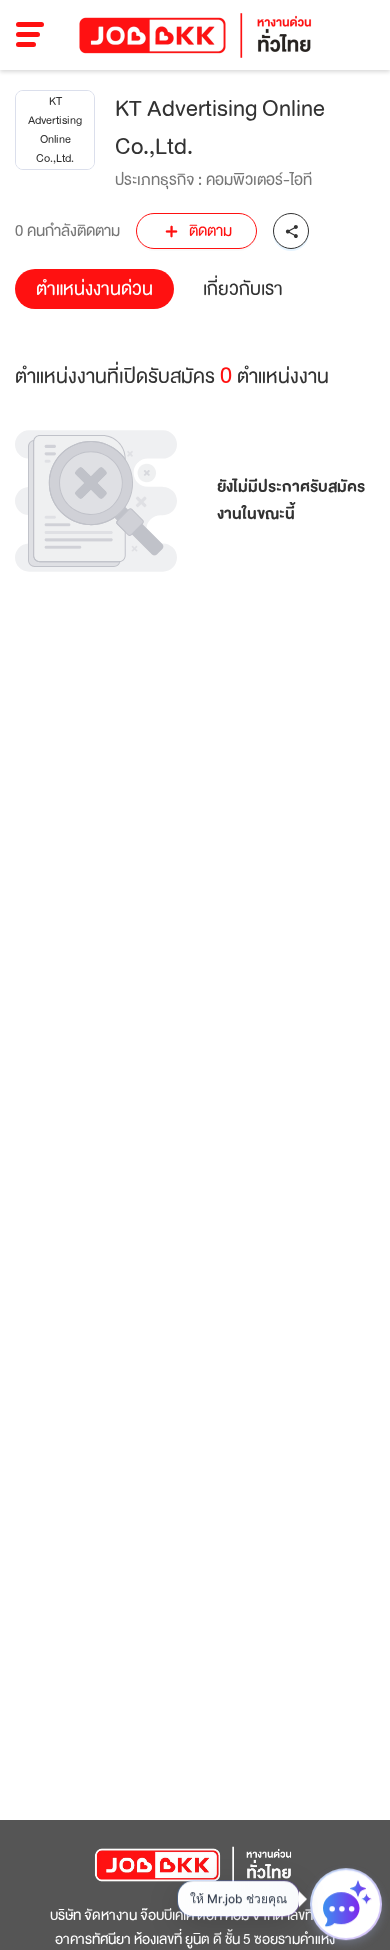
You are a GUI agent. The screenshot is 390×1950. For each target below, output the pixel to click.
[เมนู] (30, 35)
